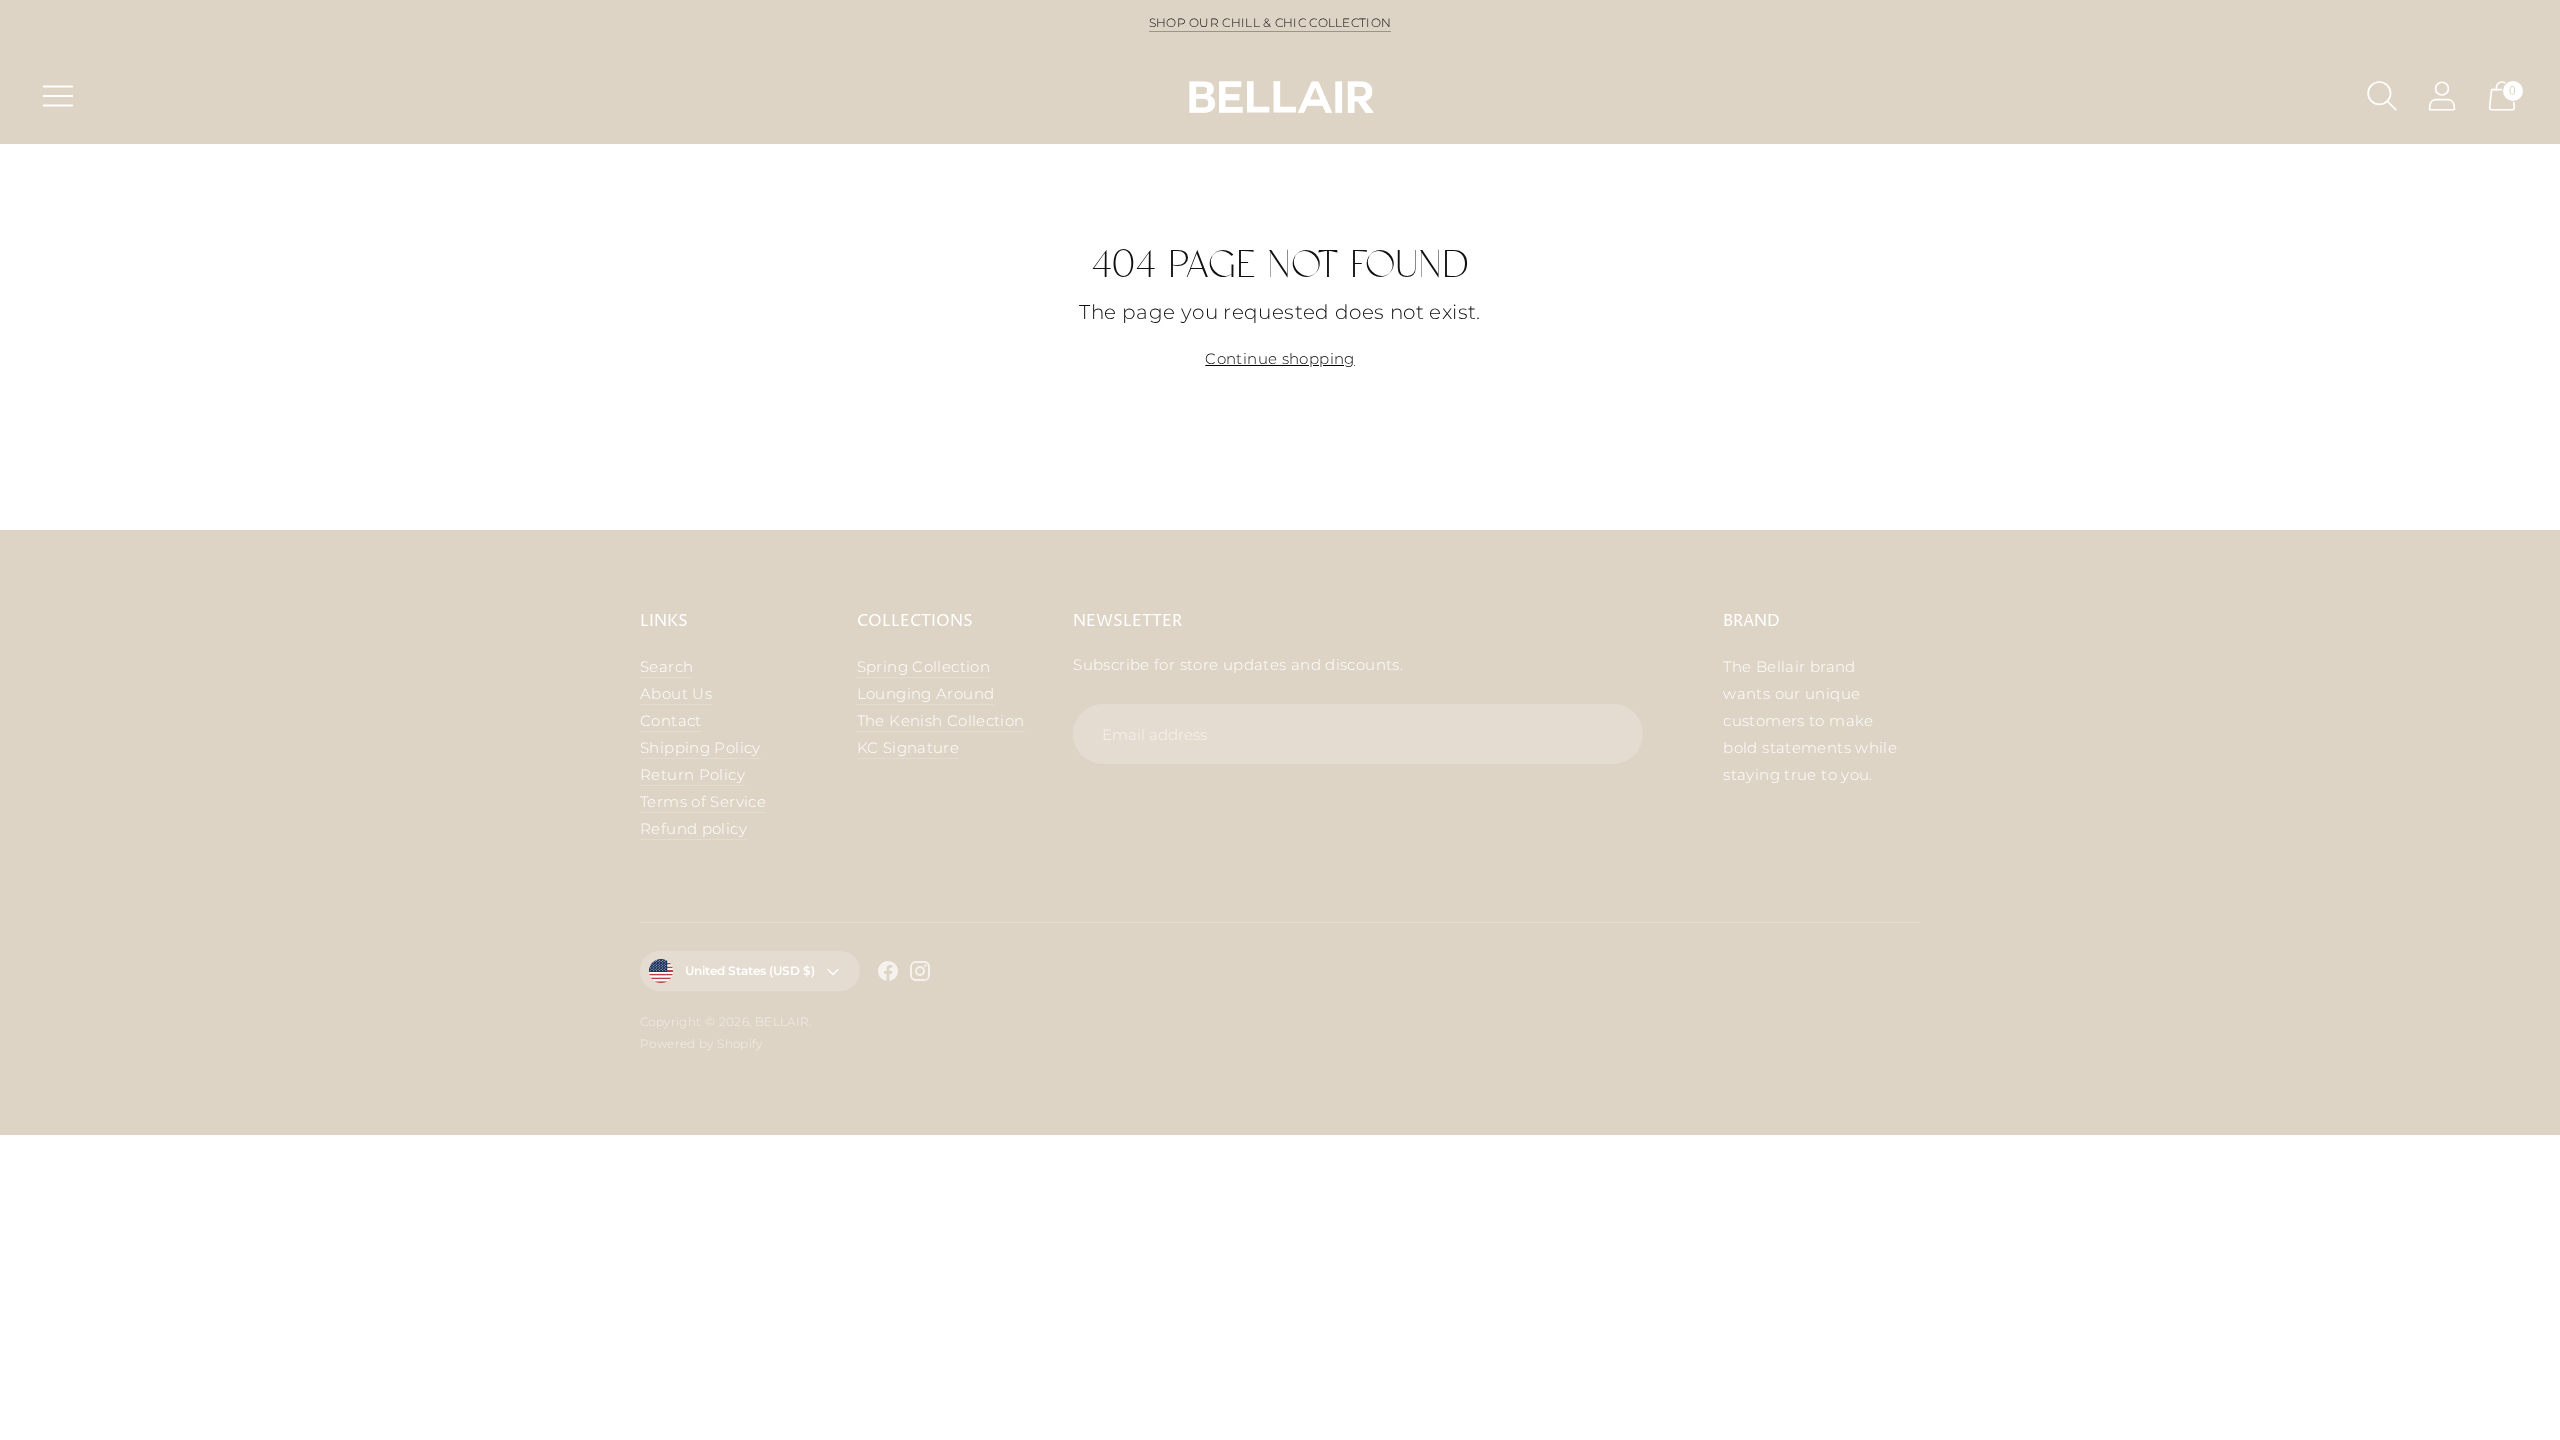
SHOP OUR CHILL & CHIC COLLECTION (1270, 22)
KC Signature (908, 747)
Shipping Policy (700, 747)
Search (666, 666)
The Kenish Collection (941, 720)
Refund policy (693, 828)
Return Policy (692, 774)
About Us (676, 693)
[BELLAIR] (1280, 95)
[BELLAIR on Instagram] (920, 974)
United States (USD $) (750, 970)
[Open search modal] (2382, 96)
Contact (671, 720)
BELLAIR (782, 1021)
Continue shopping (1279, 358)
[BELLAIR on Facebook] (888, 974)
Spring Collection (923, 666)
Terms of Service (703, 801)
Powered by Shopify (701, 1043)
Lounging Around (926, 693)
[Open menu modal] (58, 96)
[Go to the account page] (2442, 96)
